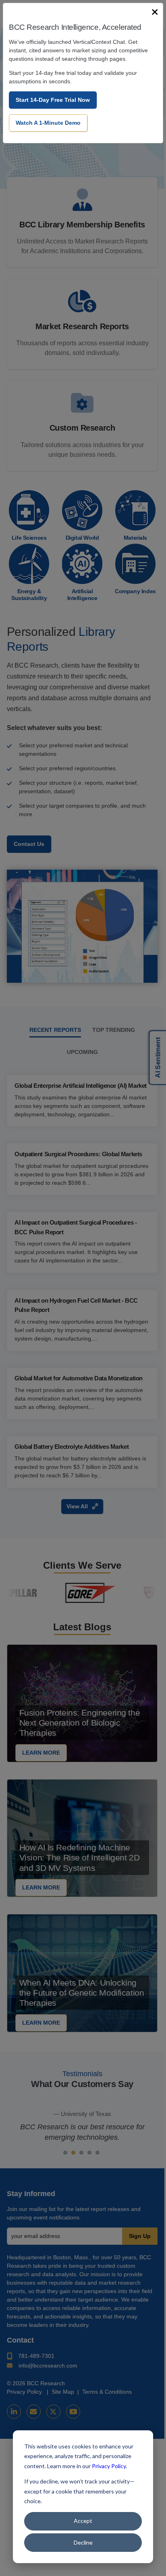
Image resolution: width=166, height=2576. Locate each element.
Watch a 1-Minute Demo (48, 123)
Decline (83, 2542)
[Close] (155, 12)
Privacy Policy (109, 2466)
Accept (83, 2521)
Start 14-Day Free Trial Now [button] (53, 100)
